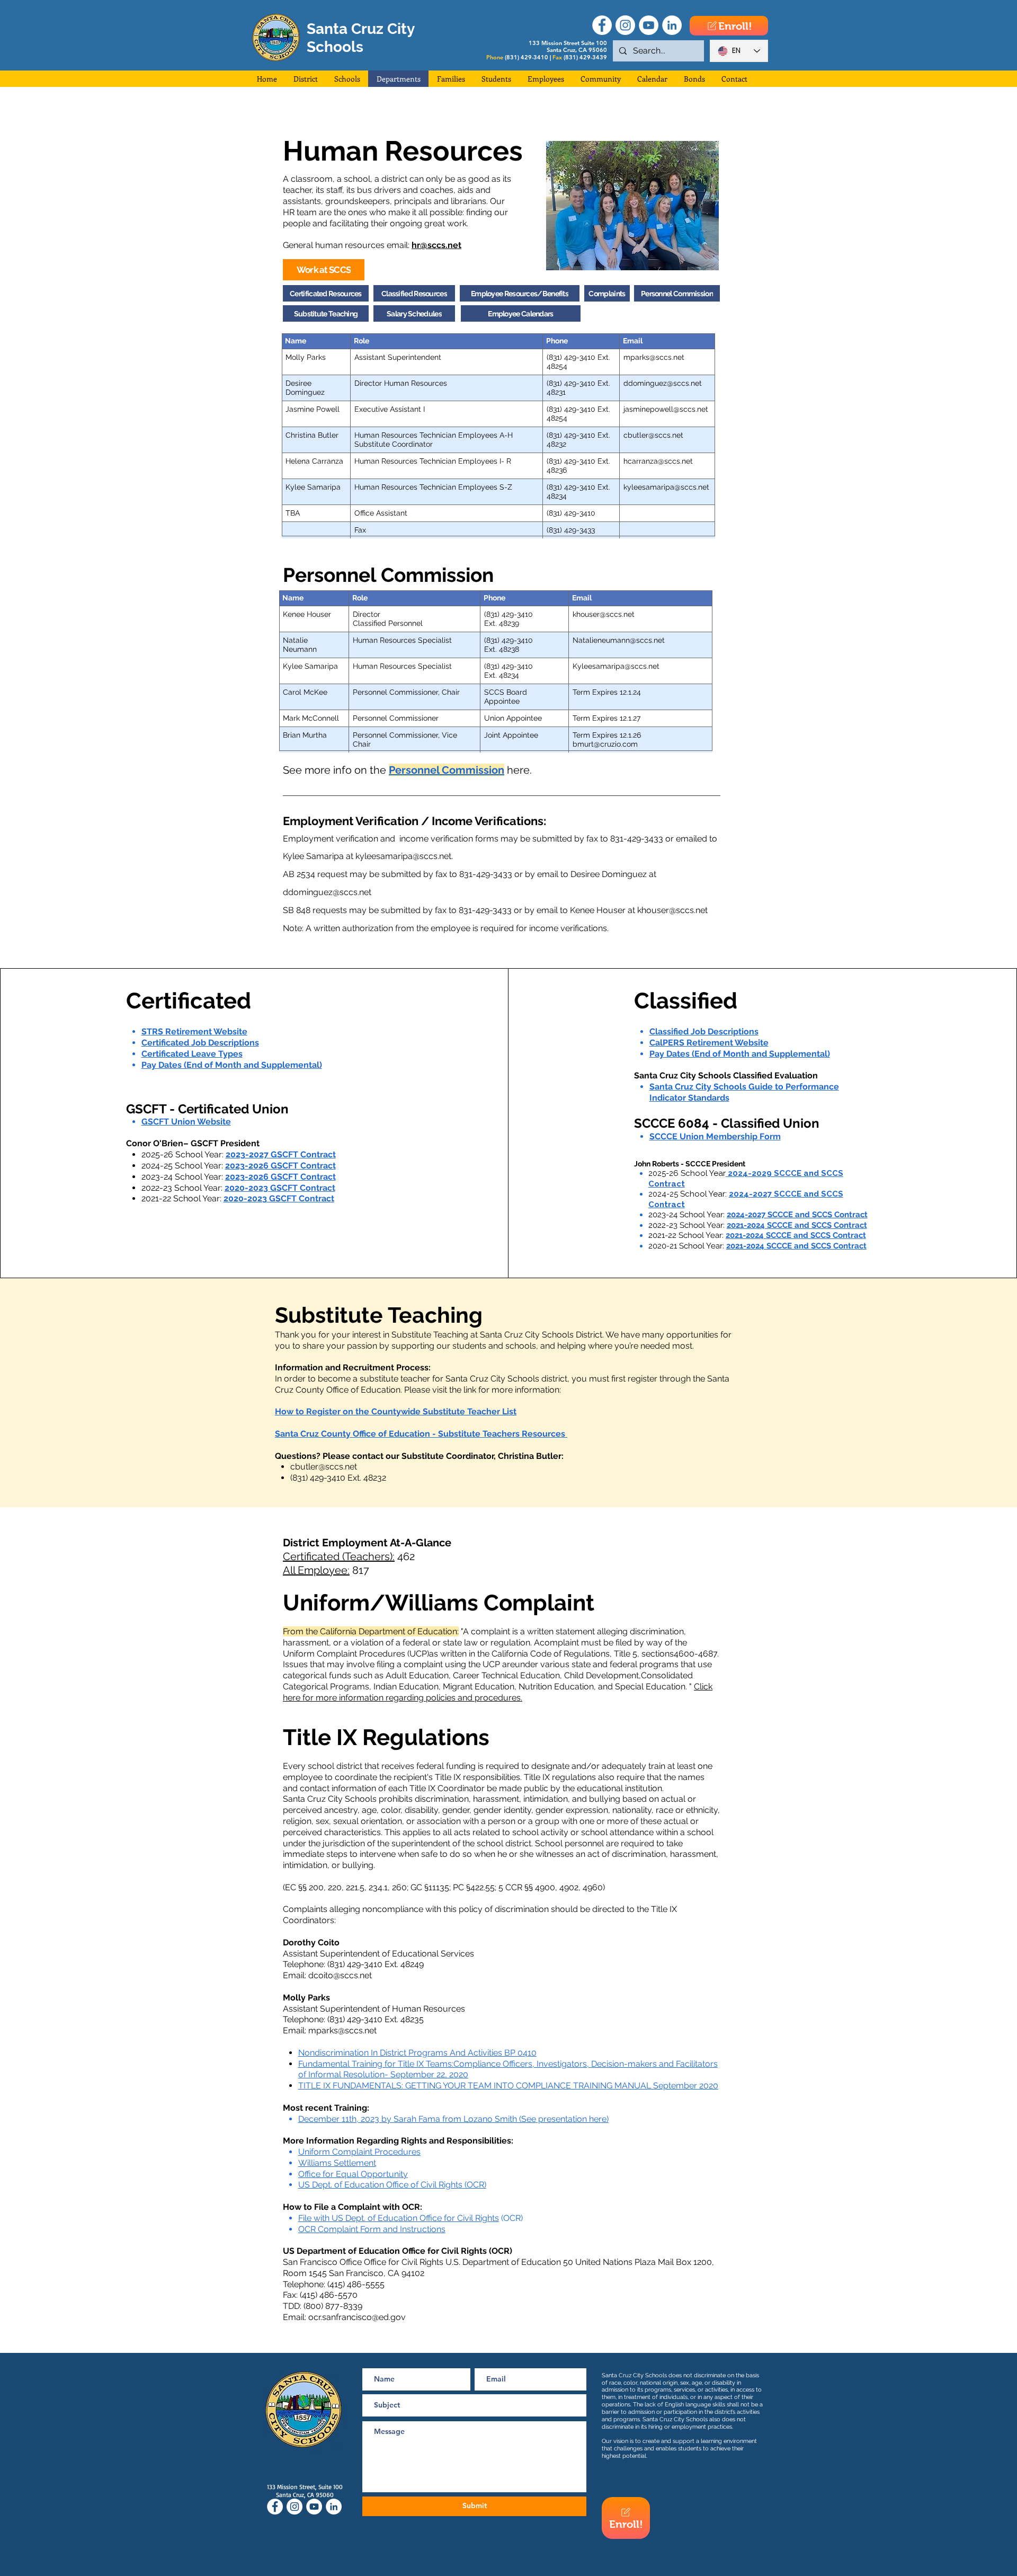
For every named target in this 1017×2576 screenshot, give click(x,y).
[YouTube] (649, 25)
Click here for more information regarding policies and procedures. (498, 1692)
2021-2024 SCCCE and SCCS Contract (797, 1225)
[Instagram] (625, 25)
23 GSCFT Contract (297, 1188)
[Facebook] (602, 25)
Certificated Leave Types (192, 1054)
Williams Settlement (337, 2163)
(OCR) (474, 2185)
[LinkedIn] (672, 25)
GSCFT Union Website (186, 1122)
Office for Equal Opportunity (353, 2174)
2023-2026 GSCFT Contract (280, 1177)
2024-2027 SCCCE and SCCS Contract (797, 1215)
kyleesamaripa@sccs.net (403, 856)
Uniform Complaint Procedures (359, 2152)
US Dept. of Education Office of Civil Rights (380, 2185)
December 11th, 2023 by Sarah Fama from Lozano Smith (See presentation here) (453, 2119)
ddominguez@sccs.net (327, 892)
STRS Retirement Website (194, 1032)
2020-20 (242, 1188)
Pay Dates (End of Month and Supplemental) (232, 1065)
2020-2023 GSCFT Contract (279, 1198)
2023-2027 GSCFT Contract (281, 1154)
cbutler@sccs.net (324, 1467)
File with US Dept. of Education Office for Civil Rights (399, 2218)
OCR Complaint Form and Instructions (372, 2229)
